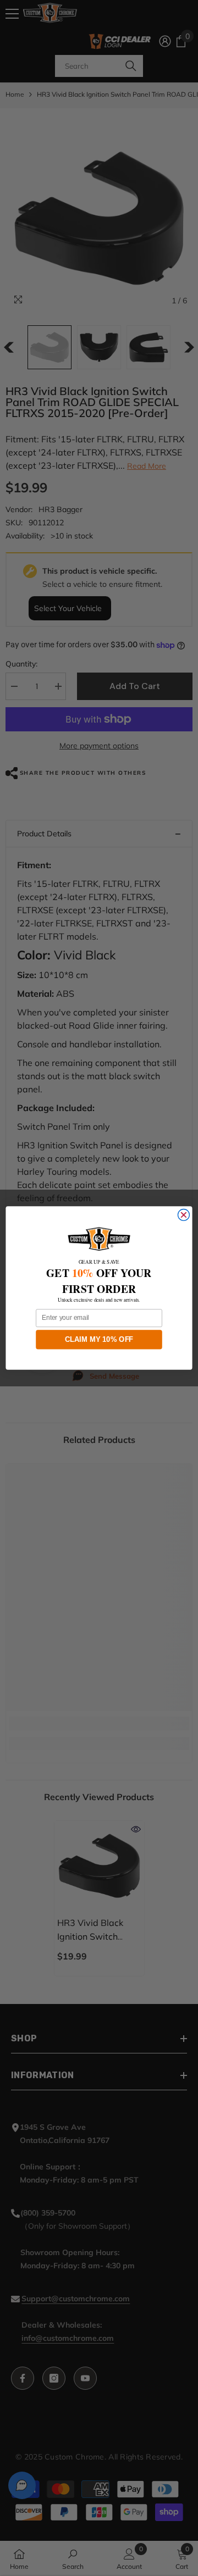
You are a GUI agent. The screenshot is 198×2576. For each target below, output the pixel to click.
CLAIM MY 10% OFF (99, 1339)
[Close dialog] (183, 1215)
